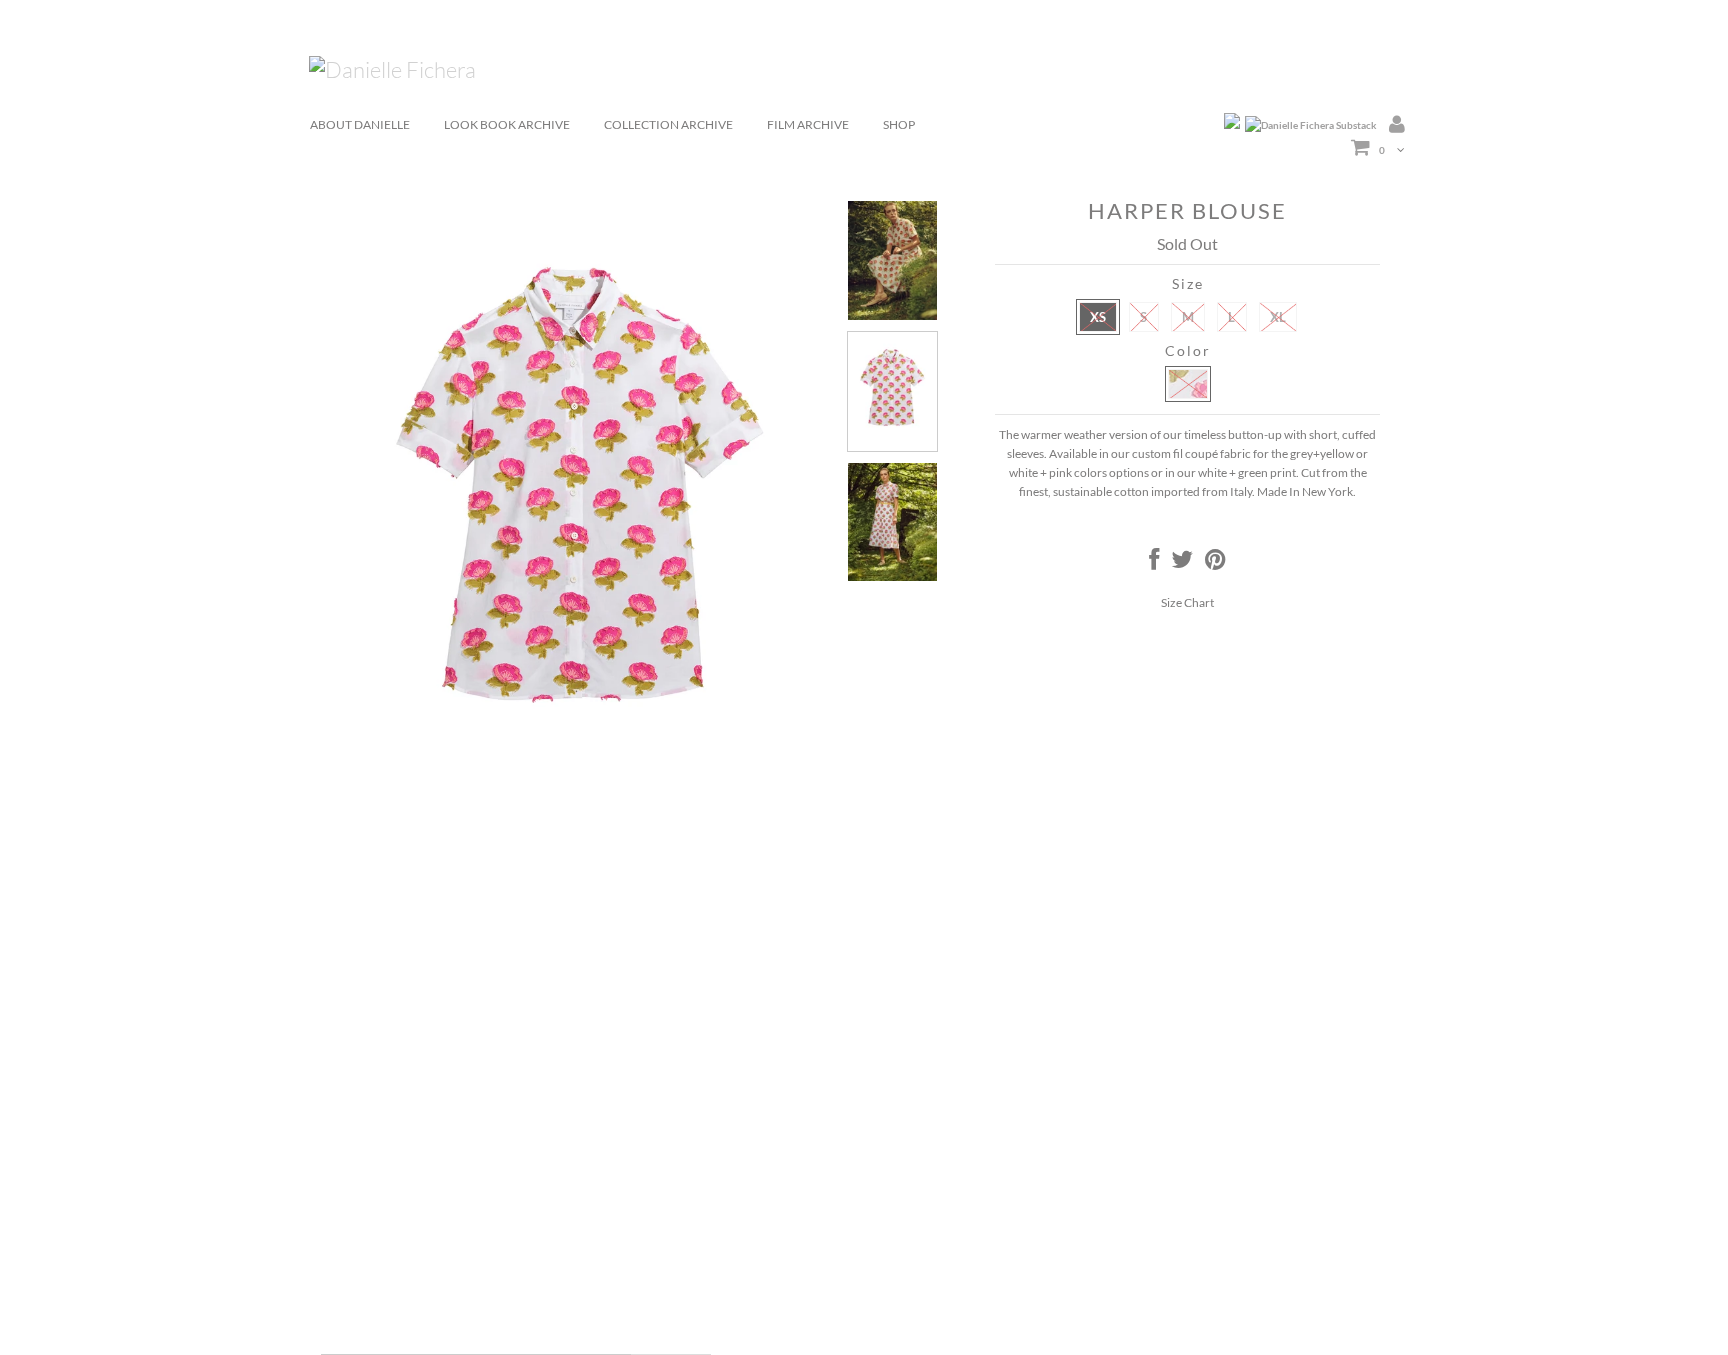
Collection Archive (668, 124)
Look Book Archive (507, 124)
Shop (899, 124)
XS (1098, 317)
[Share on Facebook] (1154, 563)
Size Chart (1187, 602)
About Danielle (360, 124)
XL (1278, 317)
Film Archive (808, 124)
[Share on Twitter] (1182, 563)
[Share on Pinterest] (1215, 563)
